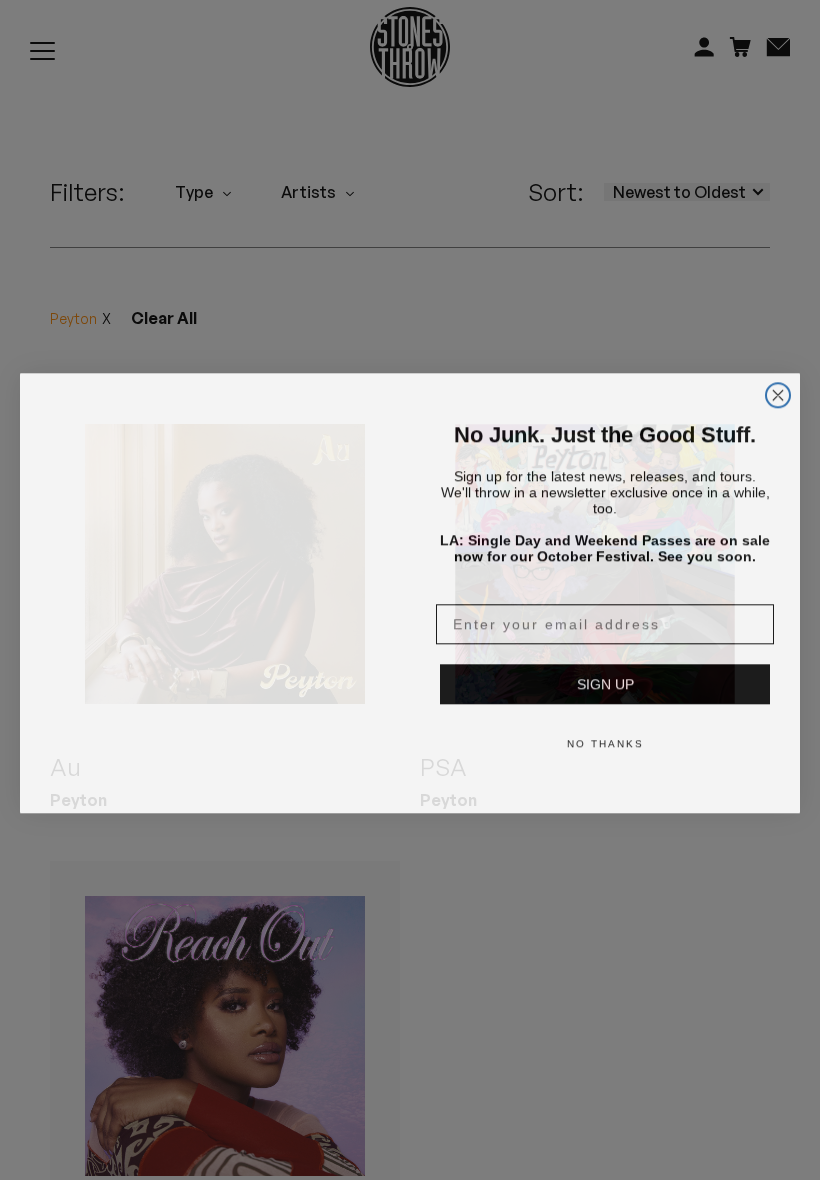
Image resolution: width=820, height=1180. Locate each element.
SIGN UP (605, 681)
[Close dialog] (778, 368)
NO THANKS (605, 740)
